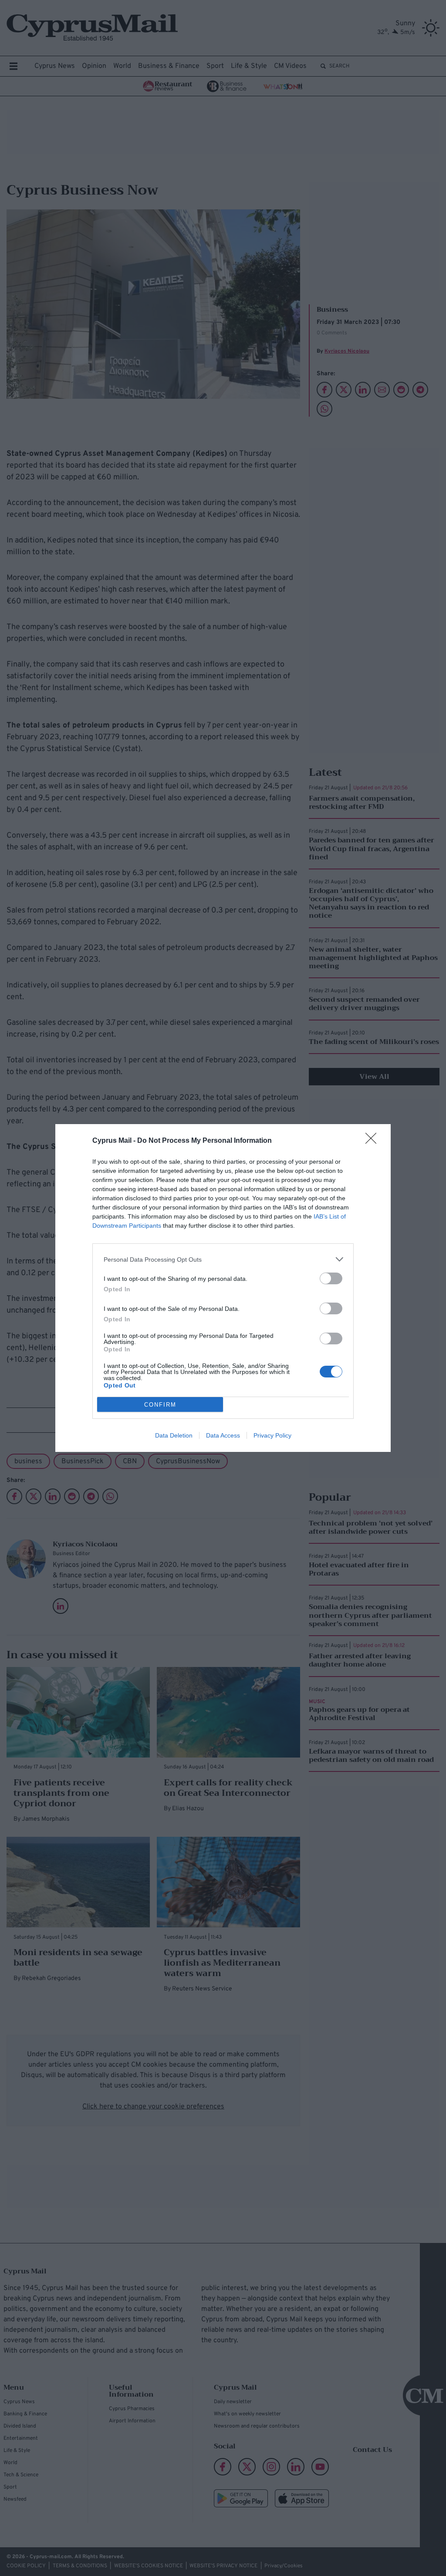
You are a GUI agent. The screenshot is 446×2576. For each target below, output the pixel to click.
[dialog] (223, 1288)
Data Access (223, 1435)
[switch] (331, 1278)
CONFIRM (160, 1405)
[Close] (374, 1141)
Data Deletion (174, 1435)
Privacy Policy (272, 1435)
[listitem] (223, 1259)
